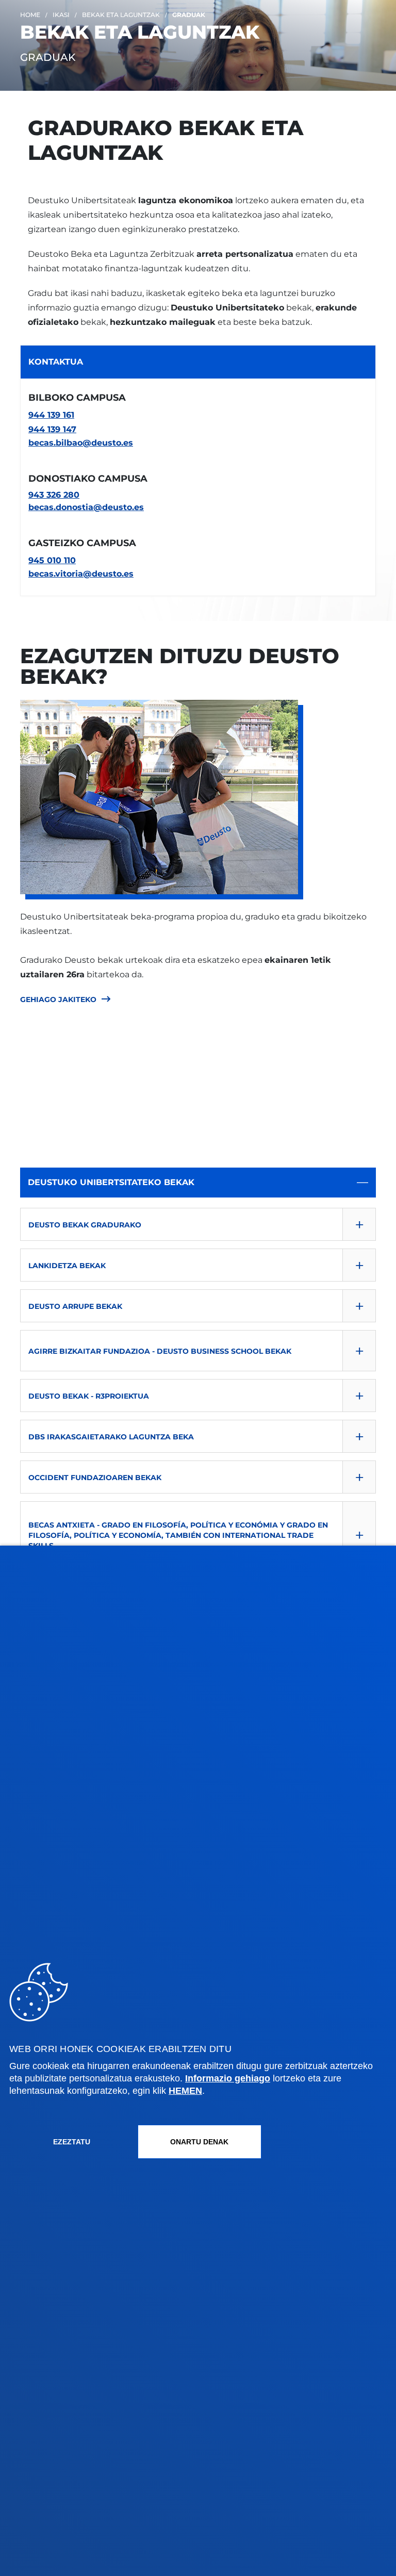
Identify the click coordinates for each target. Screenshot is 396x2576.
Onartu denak (199, 2142)
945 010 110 (52, 560)
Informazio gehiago (228, 2078)
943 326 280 (54, 495)
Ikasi (61, 15)
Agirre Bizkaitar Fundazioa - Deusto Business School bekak (160, 1351)
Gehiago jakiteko (58, 999)
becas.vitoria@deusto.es (81, 574)
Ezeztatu (72, 2142)
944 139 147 (52, 429)
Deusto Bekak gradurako (85, 1225)
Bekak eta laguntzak (121, 15)
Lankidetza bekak (67, 1266)
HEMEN (185, 2091)
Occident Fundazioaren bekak (95, 1478)
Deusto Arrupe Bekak (75, 1306)
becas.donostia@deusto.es (86, 507)
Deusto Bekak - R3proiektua (89, 1396)
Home (30, 15)
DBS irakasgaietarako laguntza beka (111, 1437)
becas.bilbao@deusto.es (81, 443)
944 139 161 (51, 415)
